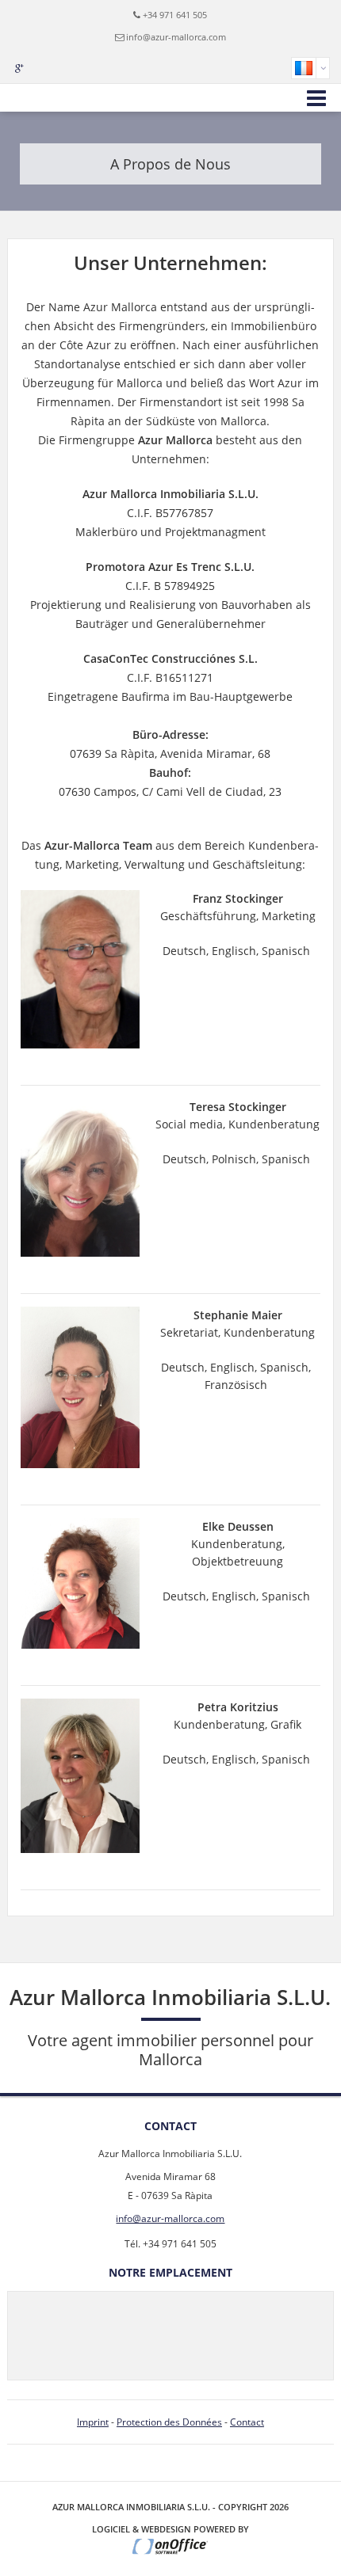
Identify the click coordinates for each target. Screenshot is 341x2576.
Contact (247, 2422)
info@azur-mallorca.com (176, 37)
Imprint (93, 2422)
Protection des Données (169, 2422)
